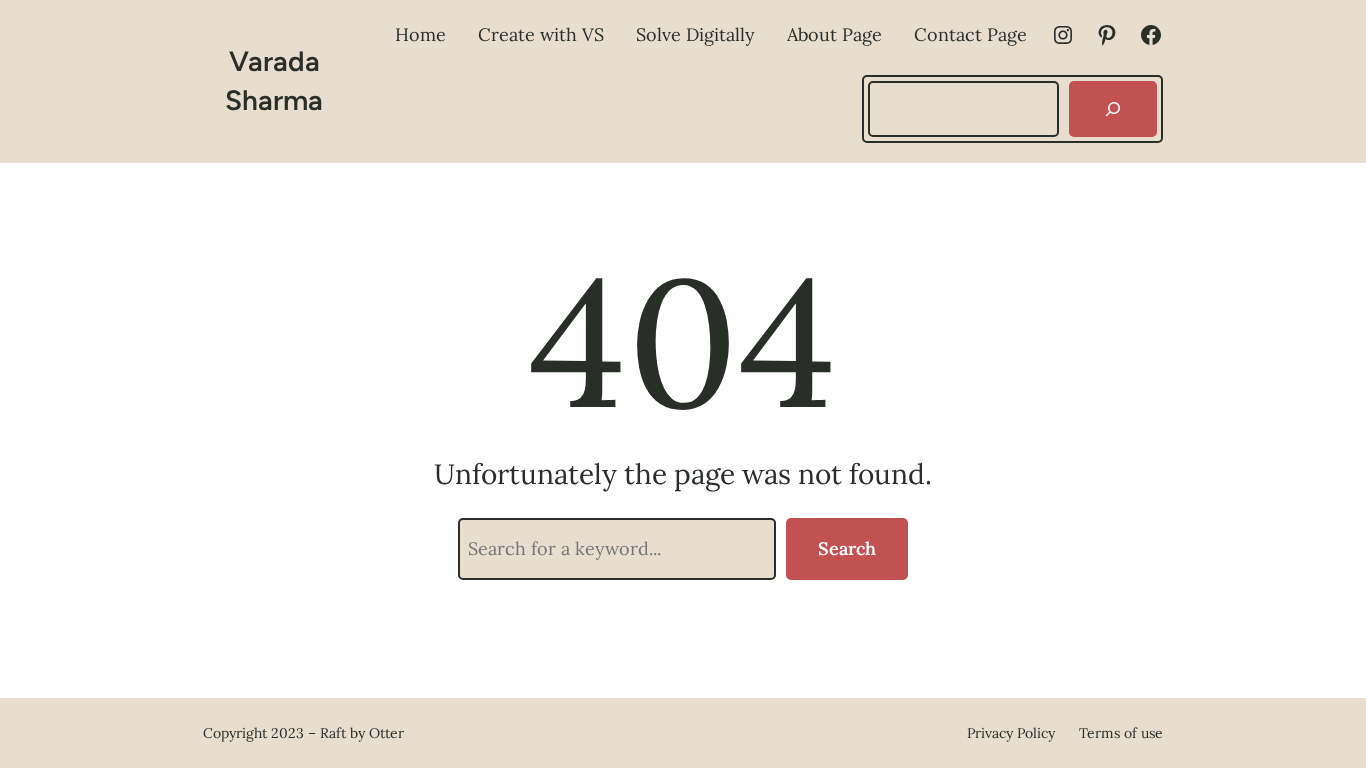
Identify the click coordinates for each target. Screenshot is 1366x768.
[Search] (1113, 109)
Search (847, 548)
